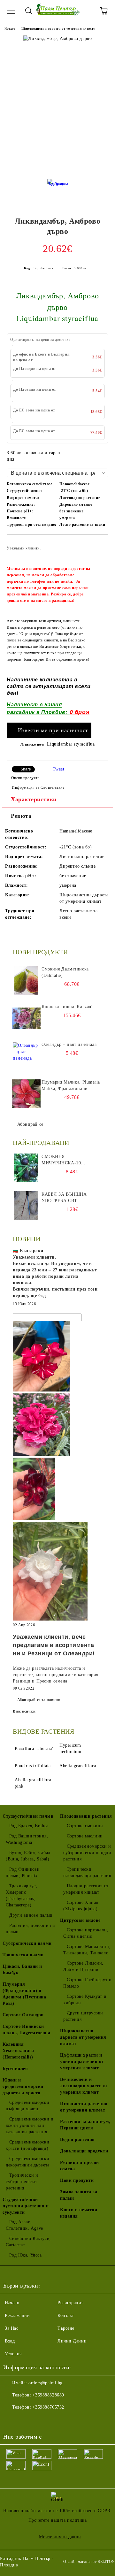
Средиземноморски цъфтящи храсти (28, 2106)
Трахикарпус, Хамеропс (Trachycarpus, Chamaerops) (21, 1895)
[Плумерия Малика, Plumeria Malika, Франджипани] (26, 1093)
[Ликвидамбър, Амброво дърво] (58, 191)
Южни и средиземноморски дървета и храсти (23, 2086)
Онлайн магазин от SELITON (89, 2562)
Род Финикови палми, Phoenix (23, 1872)
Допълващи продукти (84, 2151)
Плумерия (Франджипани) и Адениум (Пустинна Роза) (24, 1994)
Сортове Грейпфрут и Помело (87, 1983)
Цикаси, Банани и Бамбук (22, 1970)
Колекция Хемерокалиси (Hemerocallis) (18, 2051)
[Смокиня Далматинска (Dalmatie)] (26, 980)
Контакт (66, 2315)
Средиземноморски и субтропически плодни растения (87, 1853)
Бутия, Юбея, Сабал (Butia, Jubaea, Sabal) (28, 1856)
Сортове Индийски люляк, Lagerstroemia (26, 2030)
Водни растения (77, 2139)
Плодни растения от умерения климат (86, 1889)
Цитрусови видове (80, 1920)
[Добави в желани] (99, 545)
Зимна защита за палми (79, 2195)
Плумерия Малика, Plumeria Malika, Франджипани (71, 1085)
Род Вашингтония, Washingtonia (27, 1839)
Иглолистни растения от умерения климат (84, 2107)
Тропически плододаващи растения (87, 1872)
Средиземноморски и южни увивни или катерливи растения (30, 2125)
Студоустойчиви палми (28, 1816)
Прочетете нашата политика (58, 2520)
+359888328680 (48, 2395)
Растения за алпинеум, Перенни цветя (85, 2125)
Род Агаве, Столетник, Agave (24, 2225)
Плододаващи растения (86, 1816)
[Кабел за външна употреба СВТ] (26, 1206)
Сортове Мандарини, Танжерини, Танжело (87, 1950)
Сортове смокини (85, 1826)
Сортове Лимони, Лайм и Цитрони (83, 1966)
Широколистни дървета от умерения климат (58, 29)
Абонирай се (30, 1124)
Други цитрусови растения (83, 2016)
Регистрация (70, 2303)
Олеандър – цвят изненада (69, 1044)
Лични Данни (72, 2341)
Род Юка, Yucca (25, 2255)
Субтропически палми (27, 1943)
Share (26, 769)
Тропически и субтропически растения (22, 2182)
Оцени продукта (25, 778)
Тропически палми (23, 1955)
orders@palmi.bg (45, 2383)
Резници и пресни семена (80, 2166)
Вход (10, 2341)
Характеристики (34, 799)
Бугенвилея (15, 2069)
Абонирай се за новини (39, 1700)
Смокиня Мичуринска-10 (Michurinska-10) (63, 1160)
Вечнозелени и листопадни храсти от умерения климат (84, 2086)
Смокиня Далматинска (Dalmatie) (65, 972)
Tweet (59, 769)
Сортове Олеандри (23, 2015)
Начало (10, 29)
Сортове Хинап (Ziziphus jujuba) (81, 1906)
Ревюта (21, 816)
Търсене (66, 2328)
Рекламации (17, 2315)
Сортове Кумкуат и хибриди (85, 2000)
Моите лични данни (60, 2537)
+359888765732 (48, 2407)
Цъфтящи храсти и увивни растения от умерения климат (82, 2062)
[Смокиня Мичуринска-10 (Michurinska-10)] (26, 1168)
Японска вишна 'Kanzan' (67, 1007)
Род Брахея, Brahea (29, 1826)
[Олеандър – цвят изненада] (26, 1056)
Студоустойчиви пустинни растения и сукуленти (26, 2206)
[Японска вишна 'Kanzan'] (26, 1018)
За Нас (11, 2328)
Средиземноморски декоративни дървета (28, 2162)
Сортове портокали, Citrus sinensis (86, 1933)
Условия (13, 2354)
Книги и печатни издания (79, 2213)
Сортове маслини (85, 1836)
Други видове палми (31, 1915)
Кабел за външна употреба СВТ (64, 1197)
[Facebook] (11, 2420)
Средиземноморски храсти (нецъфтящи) (28, 2145)
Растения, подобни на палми (30, 1929)
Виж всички (24, 1711)
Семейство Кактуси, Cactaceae (28, 2242)
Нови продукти (77, 2180)
